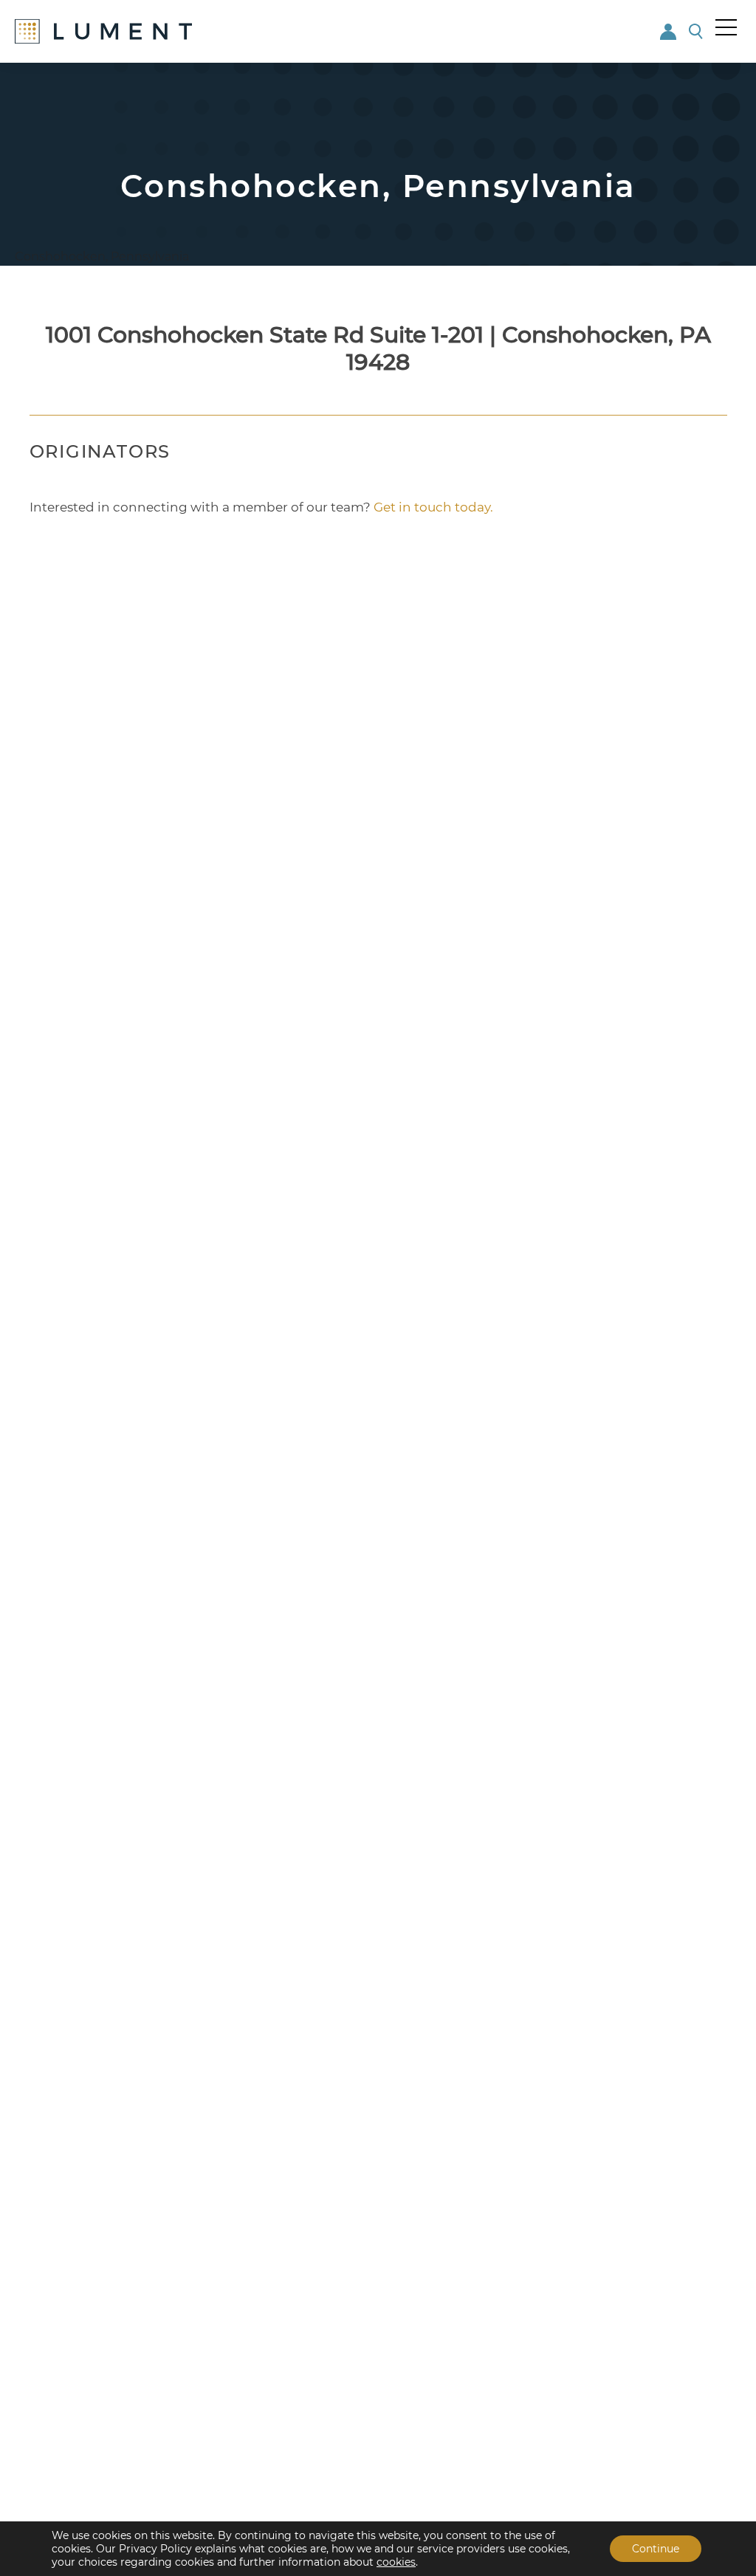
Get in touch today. (433, 507)
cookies (396, 2562)
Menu (726, 27)
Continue (656, 2549)
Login (669, 31)
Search (697, 31)
